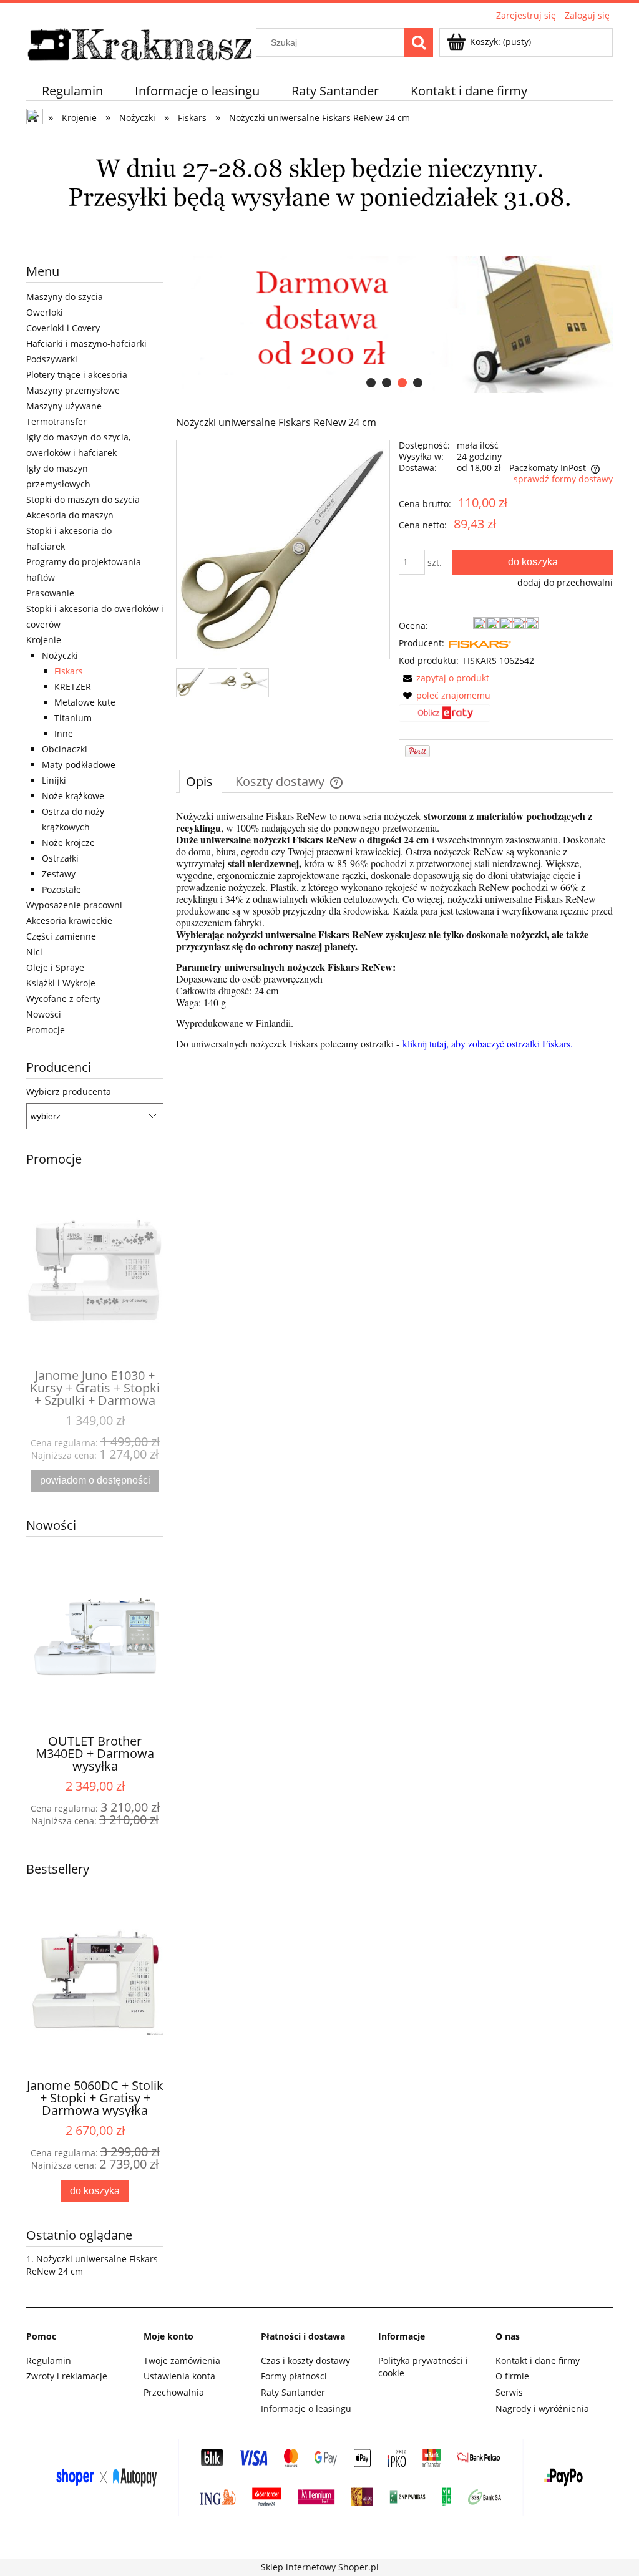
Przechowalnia (174, 2392)
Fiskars (69, 671)
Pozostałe (61, 889)
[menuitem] (73, 91)
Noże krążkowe (73, 796)
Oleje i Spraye (55, 967)
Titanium (73, 718)
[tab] (371, 383)
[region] (394, 325)
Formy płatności (294, 2376)
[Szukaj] (419, 42)
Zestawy (59, 874)
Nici (34, 952)
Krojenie (44, 640)
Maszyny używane (64, 406)
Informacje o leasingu (306, 2408)
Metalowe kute (85, 702)
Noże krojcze (68, 843)
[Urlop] (319, 189)
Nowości (44, 1014)
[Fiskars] (480, 643)
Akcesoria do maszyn (70, 515)
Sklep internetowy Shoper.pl (320, 2567)
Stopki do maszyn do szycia (83, 499)
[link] (394, 325)
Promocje (46, 1030)
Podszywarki (52, 359)
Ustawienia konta (179, 2376)
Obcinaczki (65, 749)
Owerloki (45, 312)
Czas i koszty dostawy (305, 2360)
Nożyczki (60, 655)
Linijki (54, 780)
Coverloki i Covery (63, 328)
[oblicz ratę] (445, 717)
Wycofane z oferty (63, 999)
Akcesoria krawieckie (69, 921)
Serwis (509, 2392)
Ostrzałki (60, 858)
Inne (64, 733)
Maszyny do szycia (65, 297)
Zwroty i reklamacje (67, 2376)
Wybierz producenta (69, 1092)
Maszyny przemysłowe (73, 390)
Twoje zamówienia (182, 2360)
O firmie (512, 2376)
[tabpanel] (394, 930)
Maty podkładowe (79, 765)
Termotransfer (56, 421)
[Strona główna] (140, 42)
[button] (444, 678)
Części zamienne (61, 936)
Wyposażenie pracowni (74, 905)
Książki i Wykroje (61, 983)
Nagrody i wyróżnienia (542, 2408)
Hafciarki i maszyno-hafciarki (86, 343)
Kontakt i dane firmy (538, 2360)
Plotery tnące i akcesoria (77, 375)
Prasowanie (50, 593)
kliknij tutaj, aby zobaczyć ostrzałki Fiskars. (488, 1043)
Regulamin (49, 2360)
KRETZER (73, 687)
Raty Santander (293, 2392)
